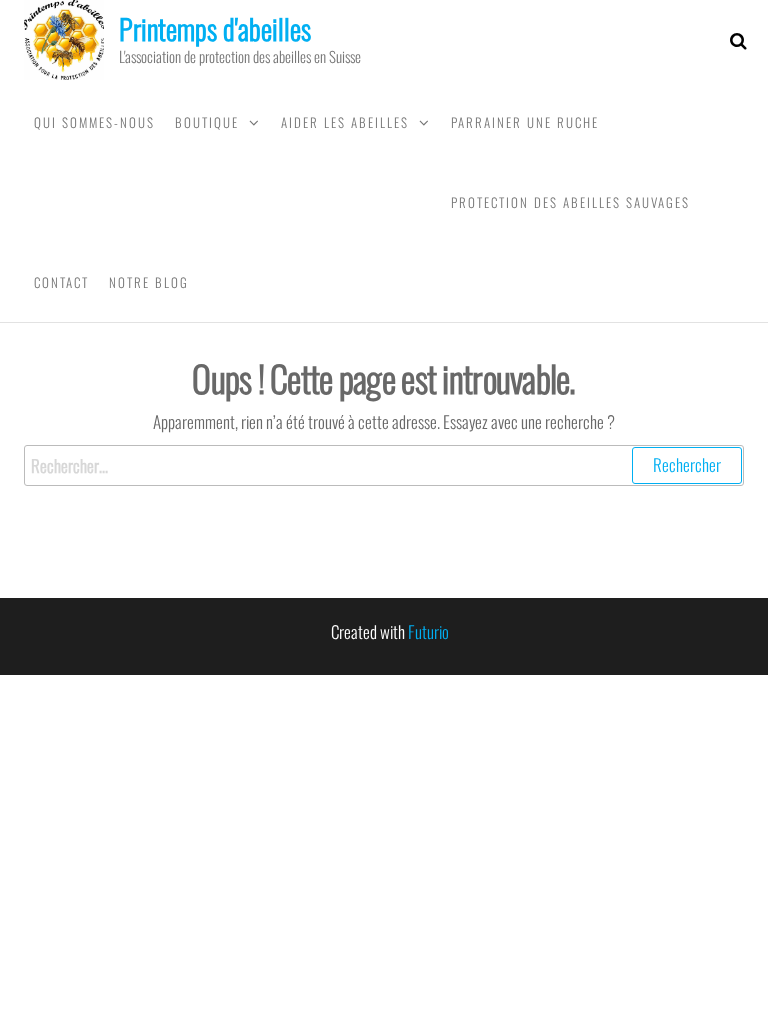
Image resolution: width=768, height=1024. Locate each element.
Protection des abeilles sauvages (570, 202)
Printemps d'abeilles (215, 28)
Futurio (428, 631)
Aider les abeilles (345, 122)
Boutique (207, 122)
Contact (61, 282)
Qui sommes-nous (94, 122)
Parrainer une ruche (525, 122)
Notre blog (149, 282)
